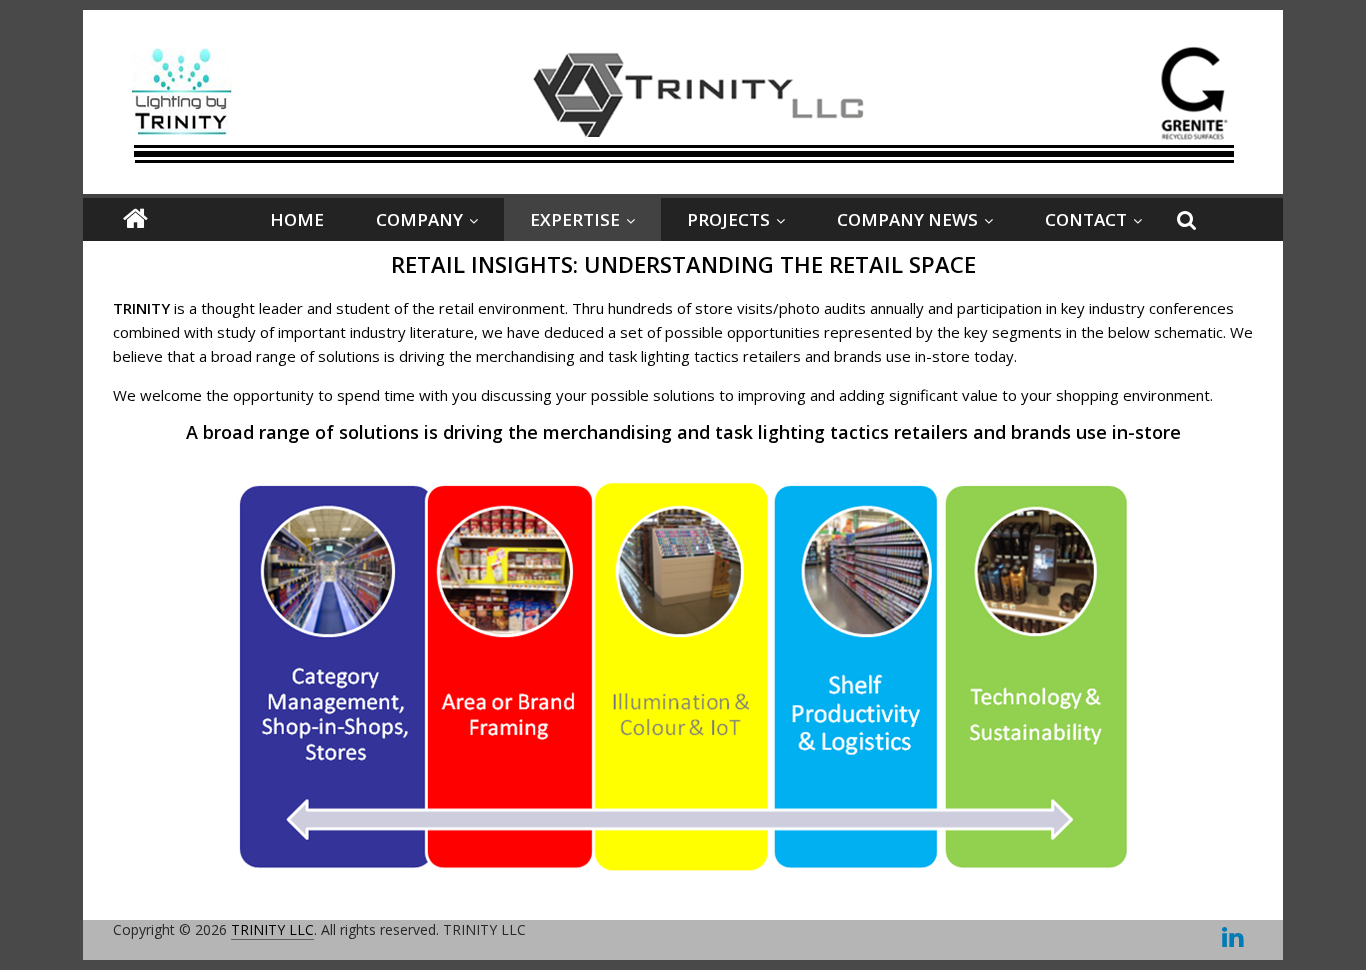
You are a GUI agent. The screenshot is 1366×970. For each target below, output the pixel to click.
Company (419, 219)
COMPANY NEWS (907, 219)
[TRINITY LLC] (135, 219)
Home (297, 219)
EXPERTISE (575, 219)
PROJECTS (728, 219)
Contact (1086, 219)
